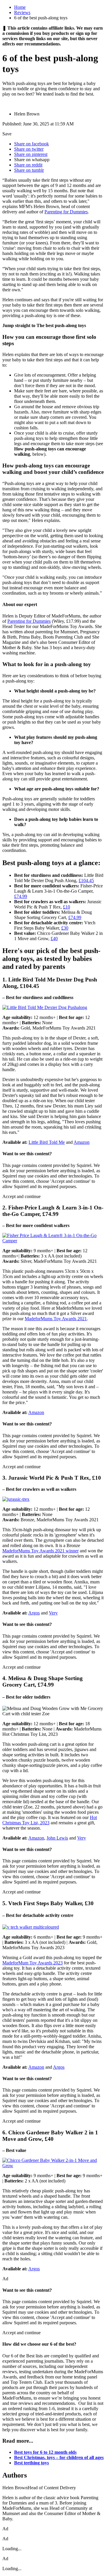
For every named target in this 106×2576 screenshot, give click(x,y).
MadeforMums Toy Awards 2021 (56, 1319)
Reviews (22, 12)
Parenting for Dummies (66, 212)
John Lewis (57, 1838)
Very (53, 1613)
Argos (34, 1613)
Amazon (82, 1142)
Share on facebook (32, 144)
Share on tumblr (29, 170)
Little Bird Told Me (47, 1142)
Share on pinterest (31, 154)
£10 (67, 907)
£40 (54, 939)
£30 (65, 928)
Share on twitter (29, 149)
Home (20, 7)
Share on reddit (28, 165)
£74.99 (21, 896)
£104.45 (86, 880)
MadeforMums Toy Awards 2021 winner (40, 1551)
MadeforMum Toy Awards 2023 (33, 1963)
